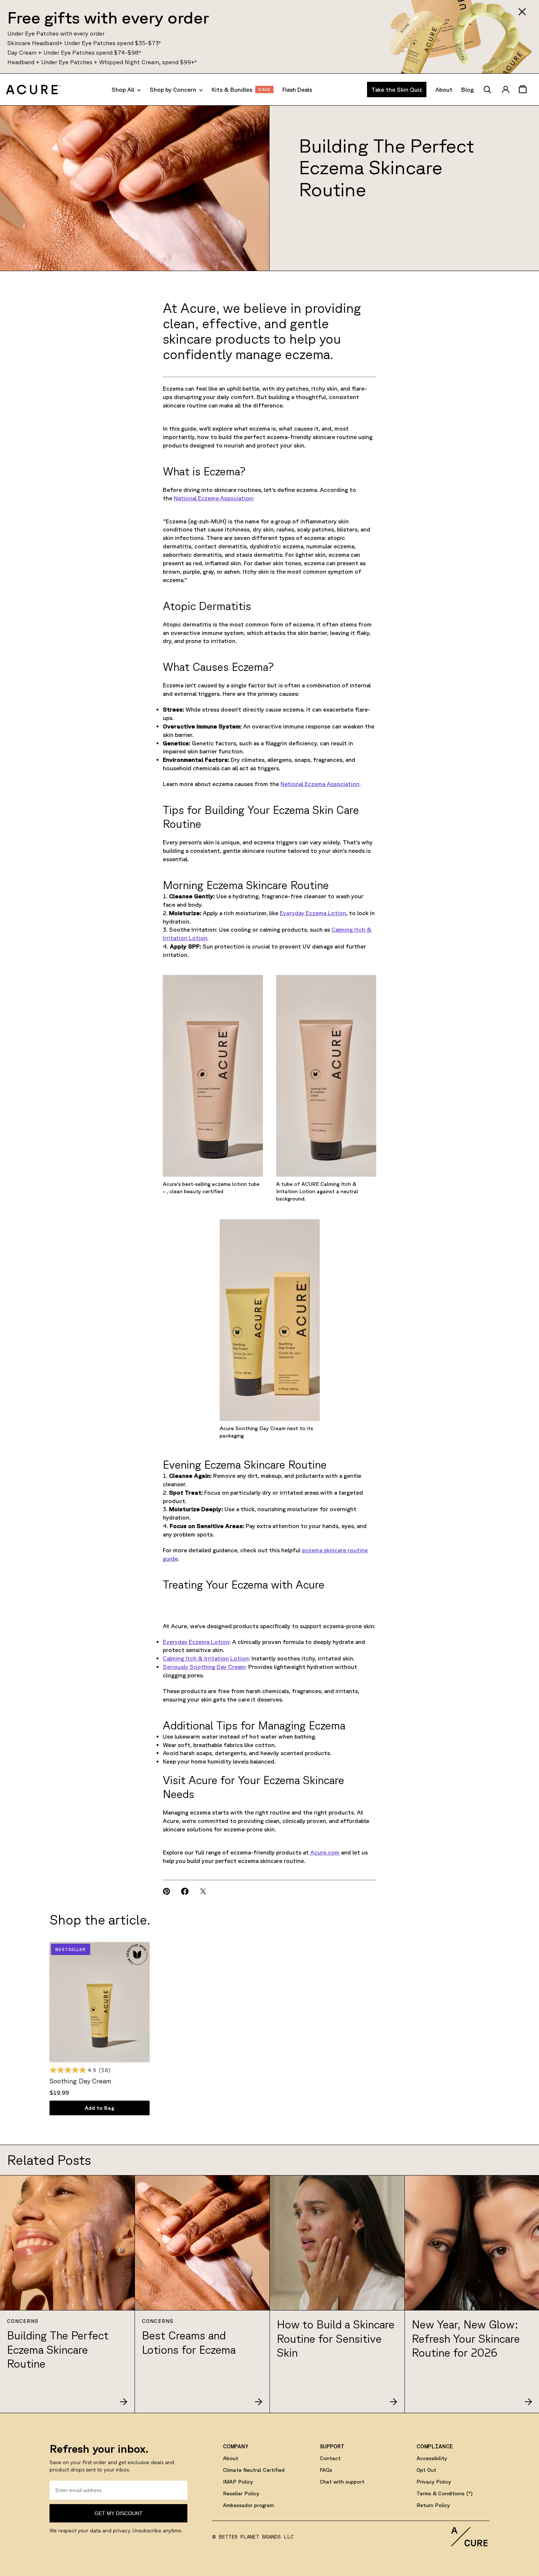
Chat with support (342, 2482)
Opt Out (426, 2470)
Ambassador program (248, 2505)
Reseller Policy (241, 2493)
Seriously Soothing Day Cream (204, 1667)
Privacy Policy (434, 2482)
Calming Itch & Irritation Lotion (206, 1658)
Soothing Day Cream (80, 2081)
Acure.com (325, 1852)
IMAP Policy (238, 2482)
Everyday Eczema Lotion (313, 913)
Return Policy (433, 2505)
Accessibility (432, 2458)
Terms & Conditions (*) (445, 2493)
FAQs (326, 2470)
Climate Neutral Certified (254, 2470)
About (231, 2458)
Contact (330, 2458)
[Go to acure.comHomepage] (33, 89)
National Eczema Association (213, 498)
